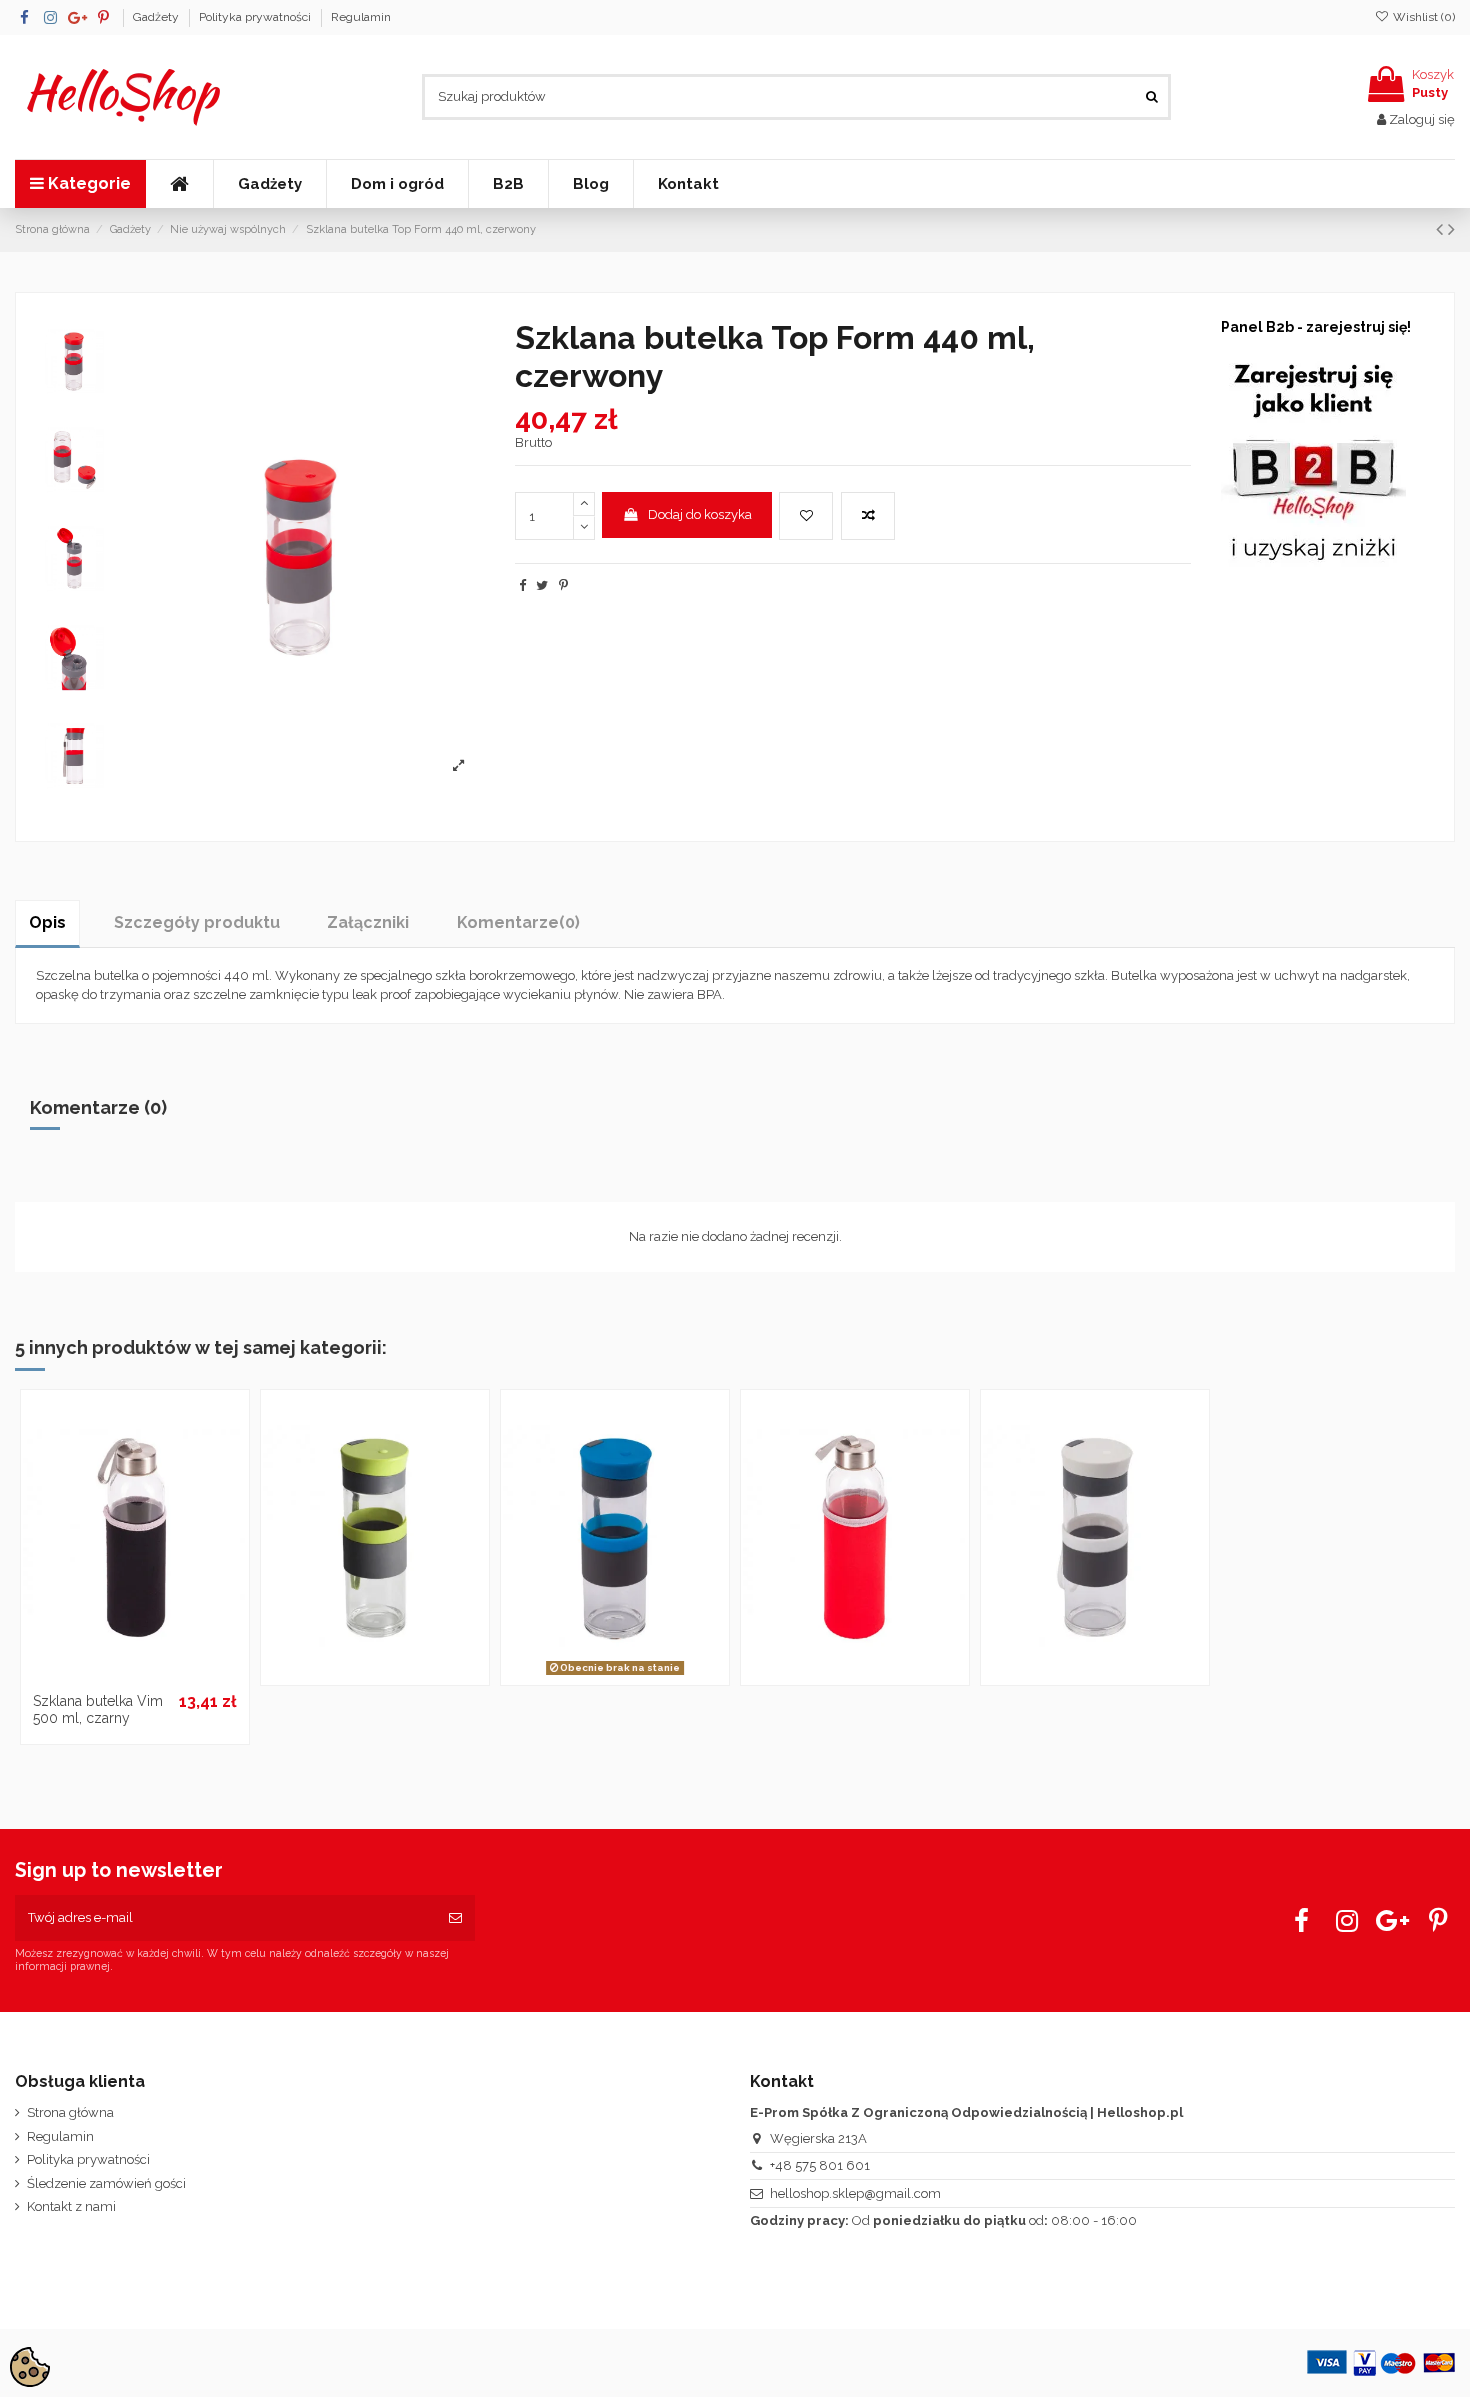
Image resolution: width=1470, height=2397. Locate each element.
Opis (47, 922)
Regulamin (361, 17)
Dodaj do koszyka (700, 514)
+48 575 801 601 (820, 2165)
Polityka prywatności (256, 17)
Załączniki (368, 922)
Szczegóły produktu (197, 922)
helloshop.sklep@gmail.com (855, 2193)
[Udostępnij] (522, 585)
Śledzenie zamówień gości (106, 2183)
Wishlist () (1422, 17)
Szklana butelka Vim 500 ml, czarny (98, 1709)
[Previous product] (1442, 229)
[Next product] (1451, 229)
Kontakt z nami (71, 2206)
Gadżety (157, 17)
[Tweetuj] (542, 585)
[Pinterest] (563, 585)
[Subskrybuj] (455, 1918)
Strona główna (70, 2112)
